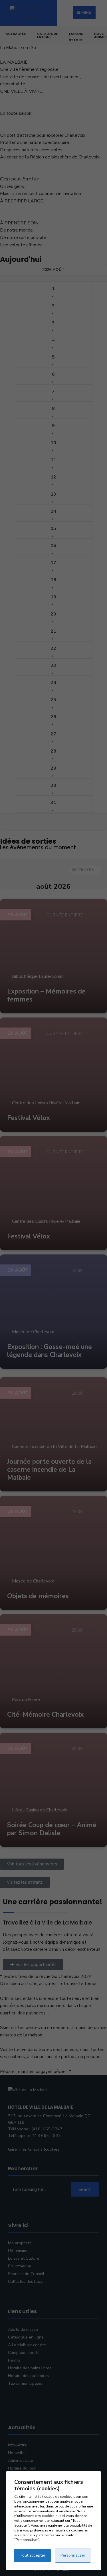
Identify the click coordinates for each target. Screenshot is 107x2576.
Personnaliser (73, 2555)
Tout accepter (33, 2555)
